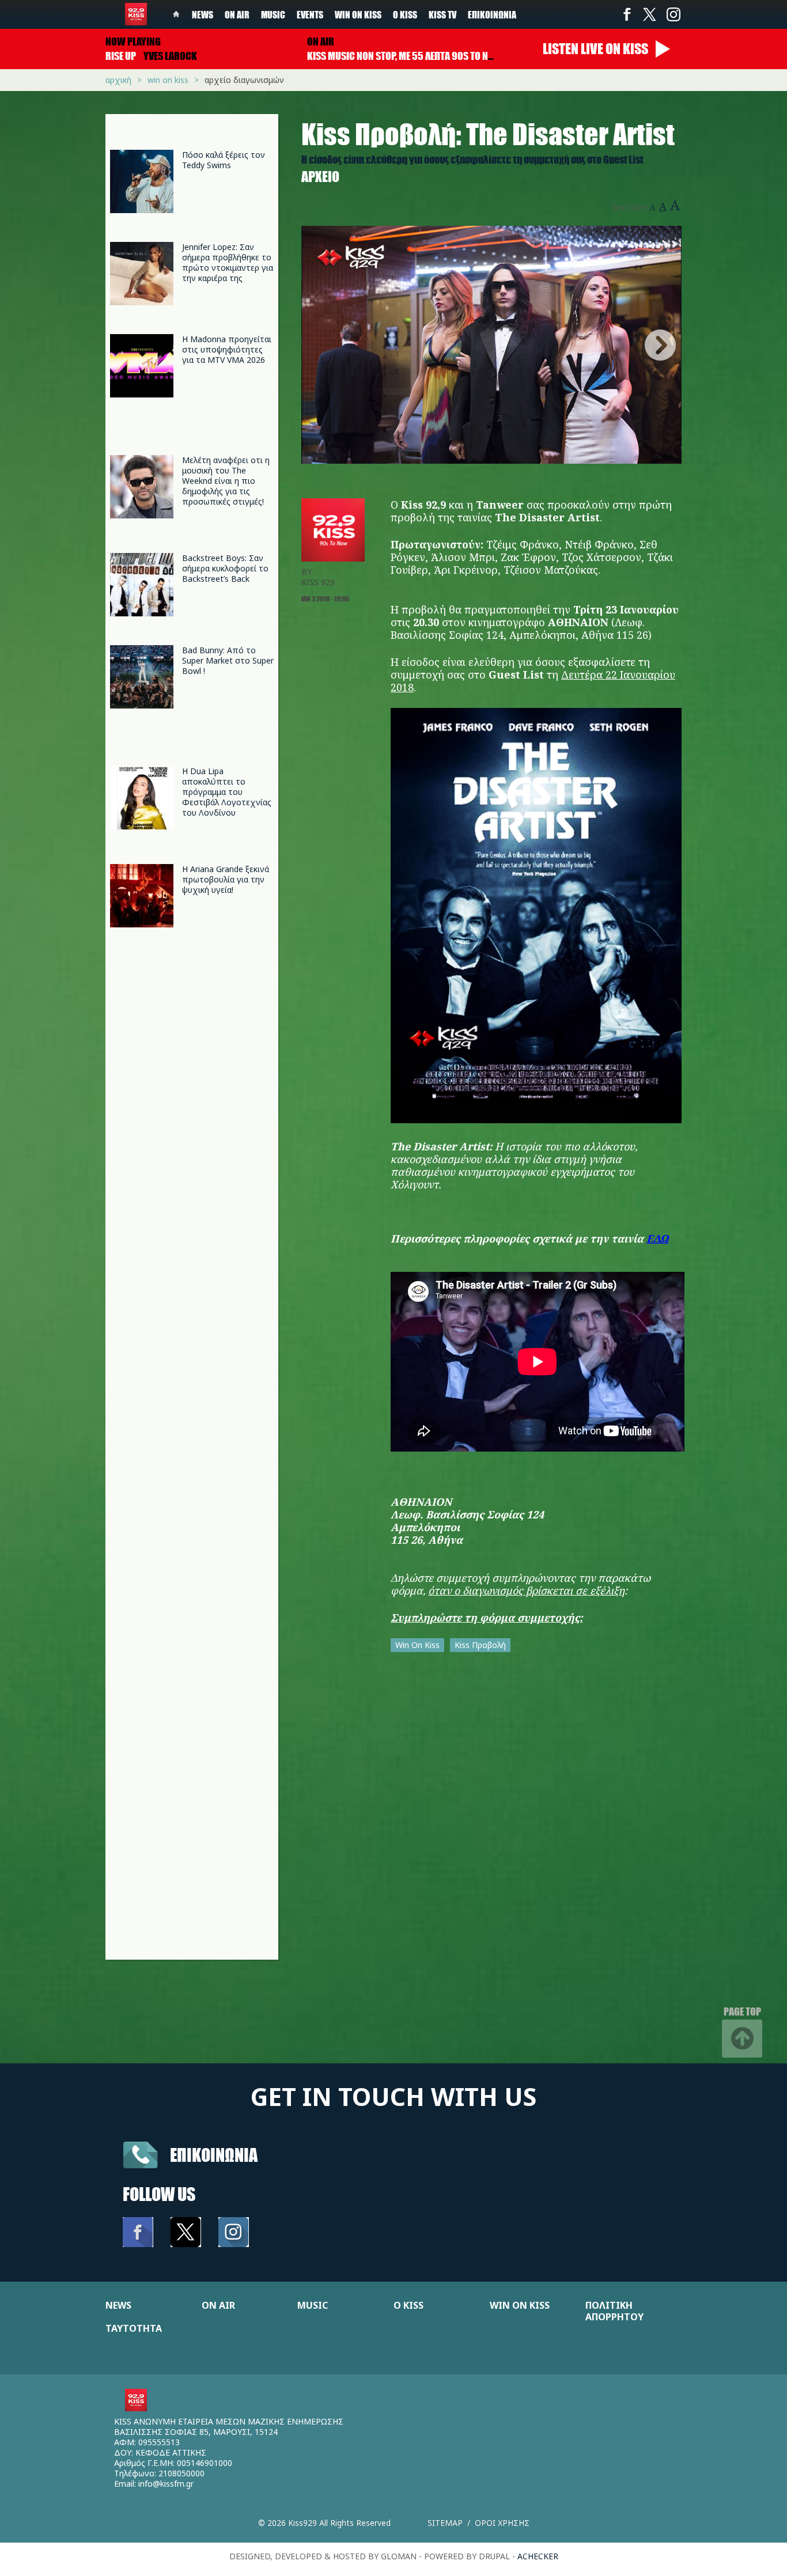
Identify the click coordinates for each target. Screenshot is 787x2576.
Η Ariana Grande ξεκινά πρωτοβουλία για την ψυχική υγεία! (226, 879)
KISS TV (442, 14)
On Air (237, 14)
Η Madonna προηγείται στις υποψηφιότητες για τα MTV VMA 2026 (227, 349)
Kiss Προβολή (480, 1645)
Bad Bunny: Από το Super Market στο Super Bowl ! (228, 660)
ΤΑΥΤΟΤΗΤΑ (134, 2328)
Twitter (650, 14)
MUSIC (313, 2305)
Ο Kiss (405, 14)
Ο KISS (408, 2305)
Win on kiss (358, 14)
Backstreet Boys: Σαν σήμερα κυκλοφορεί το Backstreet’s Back (225, 568)
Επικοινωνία (492, 14)
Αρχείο (320, 177)
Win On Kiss (417, 1645)
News (203, 14)
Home (176, 14)
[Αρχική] (136, 14)
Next (660, 345)
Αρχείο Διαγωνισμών (244, 80)
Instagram (673, 14)
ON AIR (218, 2305)
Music (273, 14)
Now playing (133, 41)
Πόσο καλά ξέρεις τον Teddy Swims (224, 160)
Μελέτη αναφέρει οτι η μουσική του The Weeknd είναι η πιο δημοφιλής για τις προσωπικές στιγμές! (226, 481)
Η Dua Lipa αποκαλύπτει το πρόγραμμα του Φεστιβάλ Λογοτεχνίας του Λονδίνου (227, 792)
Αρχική (118, 80)
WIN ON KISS (520, 2305)
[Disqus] (491, 1813)
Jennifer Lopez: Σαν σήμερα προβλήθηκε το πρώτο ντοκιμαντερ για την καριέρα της (228, 262)
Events (310, 14)
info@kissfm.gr (166, 2484)
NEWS (118, 2305)
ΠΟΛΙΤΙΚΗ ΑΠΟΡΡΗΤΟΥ (614, 2311)
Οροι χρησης (502, 2523)
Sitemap (445, 2523)
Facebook (627, 14)
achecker (538, 2556)
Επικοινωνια (214, 2155)
